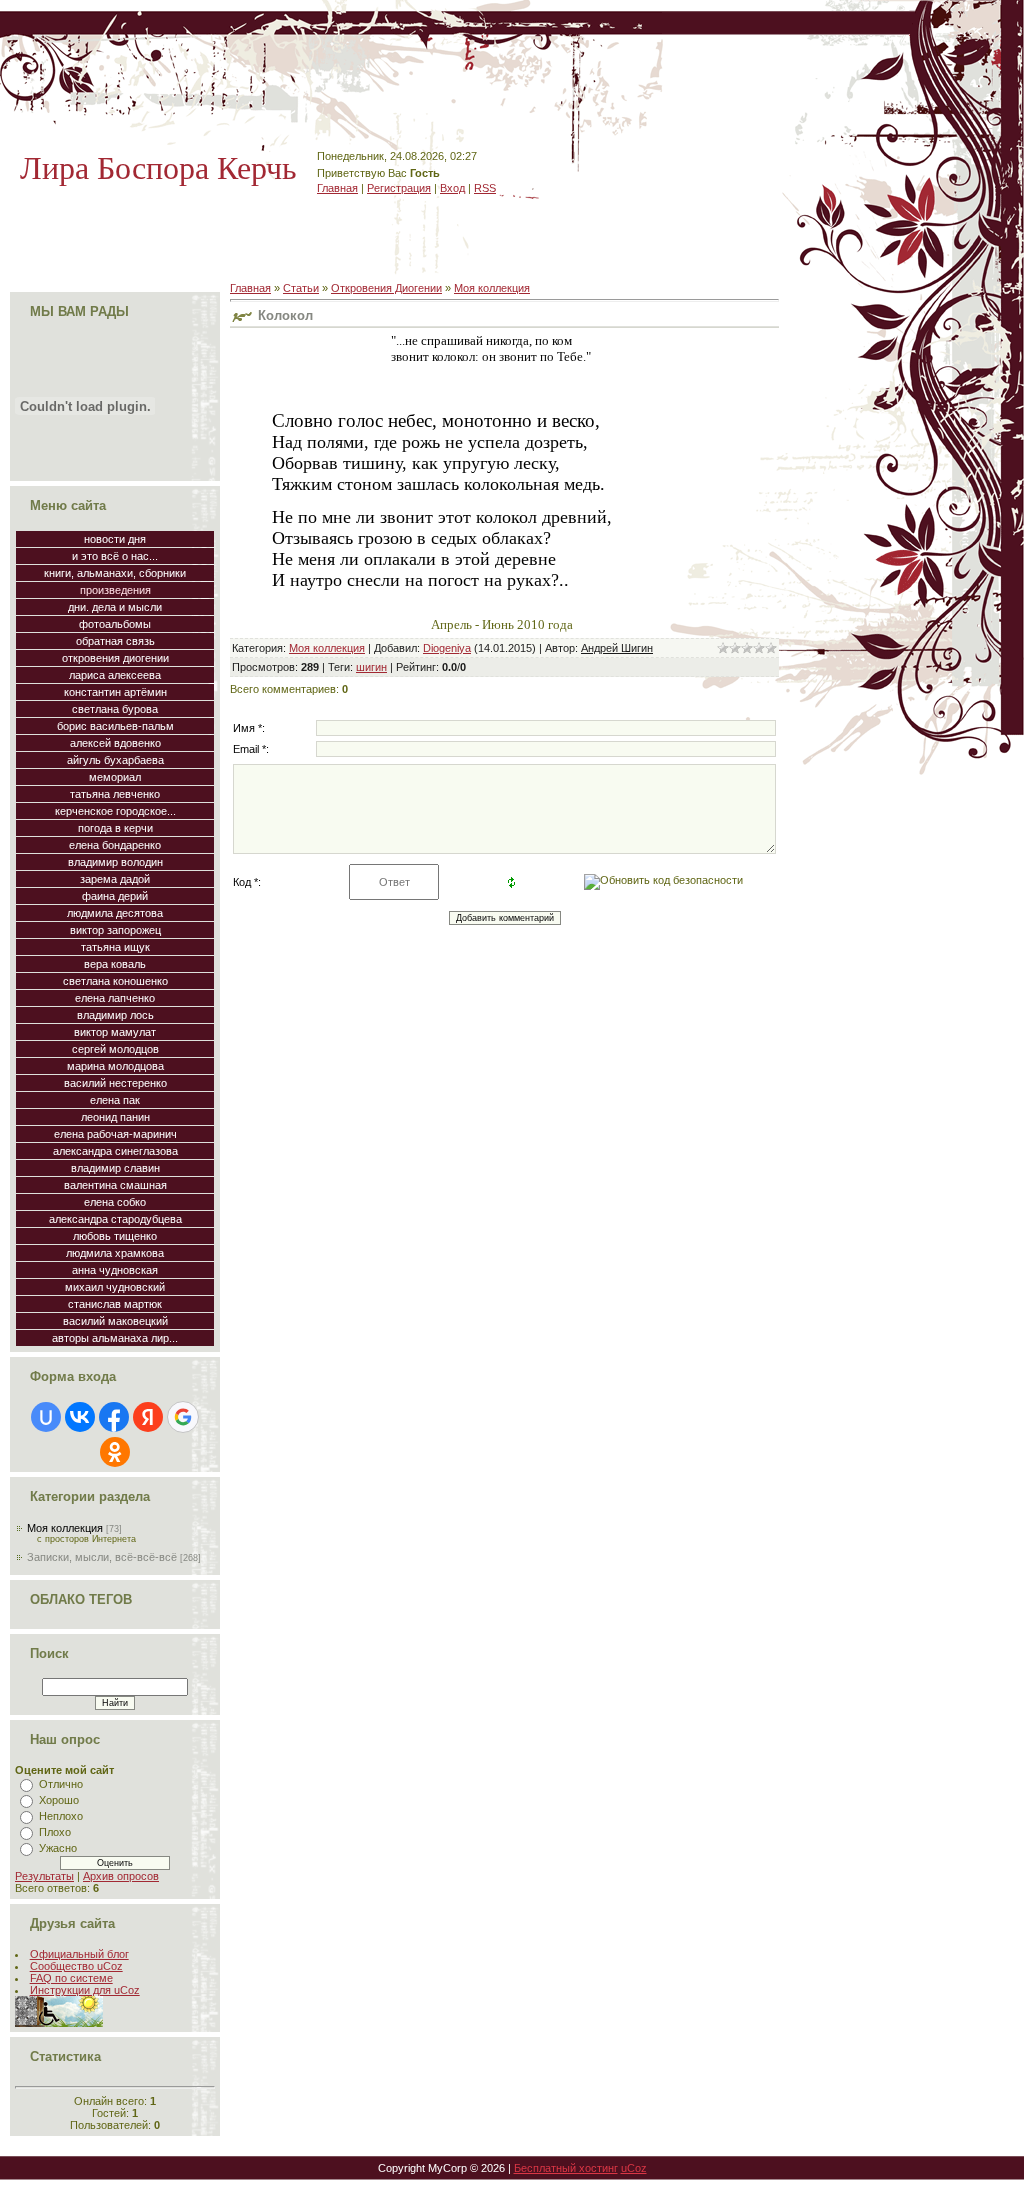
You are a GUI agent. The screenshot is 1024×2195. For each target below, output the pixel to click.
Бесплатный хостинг (566, 2168)
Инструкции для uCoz (85, 1990)
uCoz (634, 2168)
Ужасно (58, 1848)
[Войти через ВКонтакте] (80, 1417)
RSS (485, 188)
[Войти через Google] (183, 1417)
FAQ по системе (71, 1978)
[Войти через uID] (46, 1417)
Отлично (61, 1784)
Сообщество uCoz (76, 1966)
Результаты (44, 1876)
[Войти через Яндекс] (148, 1417)
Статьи (301, 288)
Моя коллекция (65, 1528)
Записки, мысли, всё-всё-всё (102, 1557)
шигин (371, 667)
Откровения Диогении (386, 288)
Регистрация (399, 188)
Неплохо (61, 1816)
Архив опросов (121, 1876)
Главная (337, 188)
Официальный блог (79, 1954)
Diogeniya (447, 648)
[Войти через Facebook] (114, 1417)
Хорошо (59, 1800)
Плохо (55, 1832)
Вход (452, 188)
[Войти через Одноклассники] (115, 1452)
